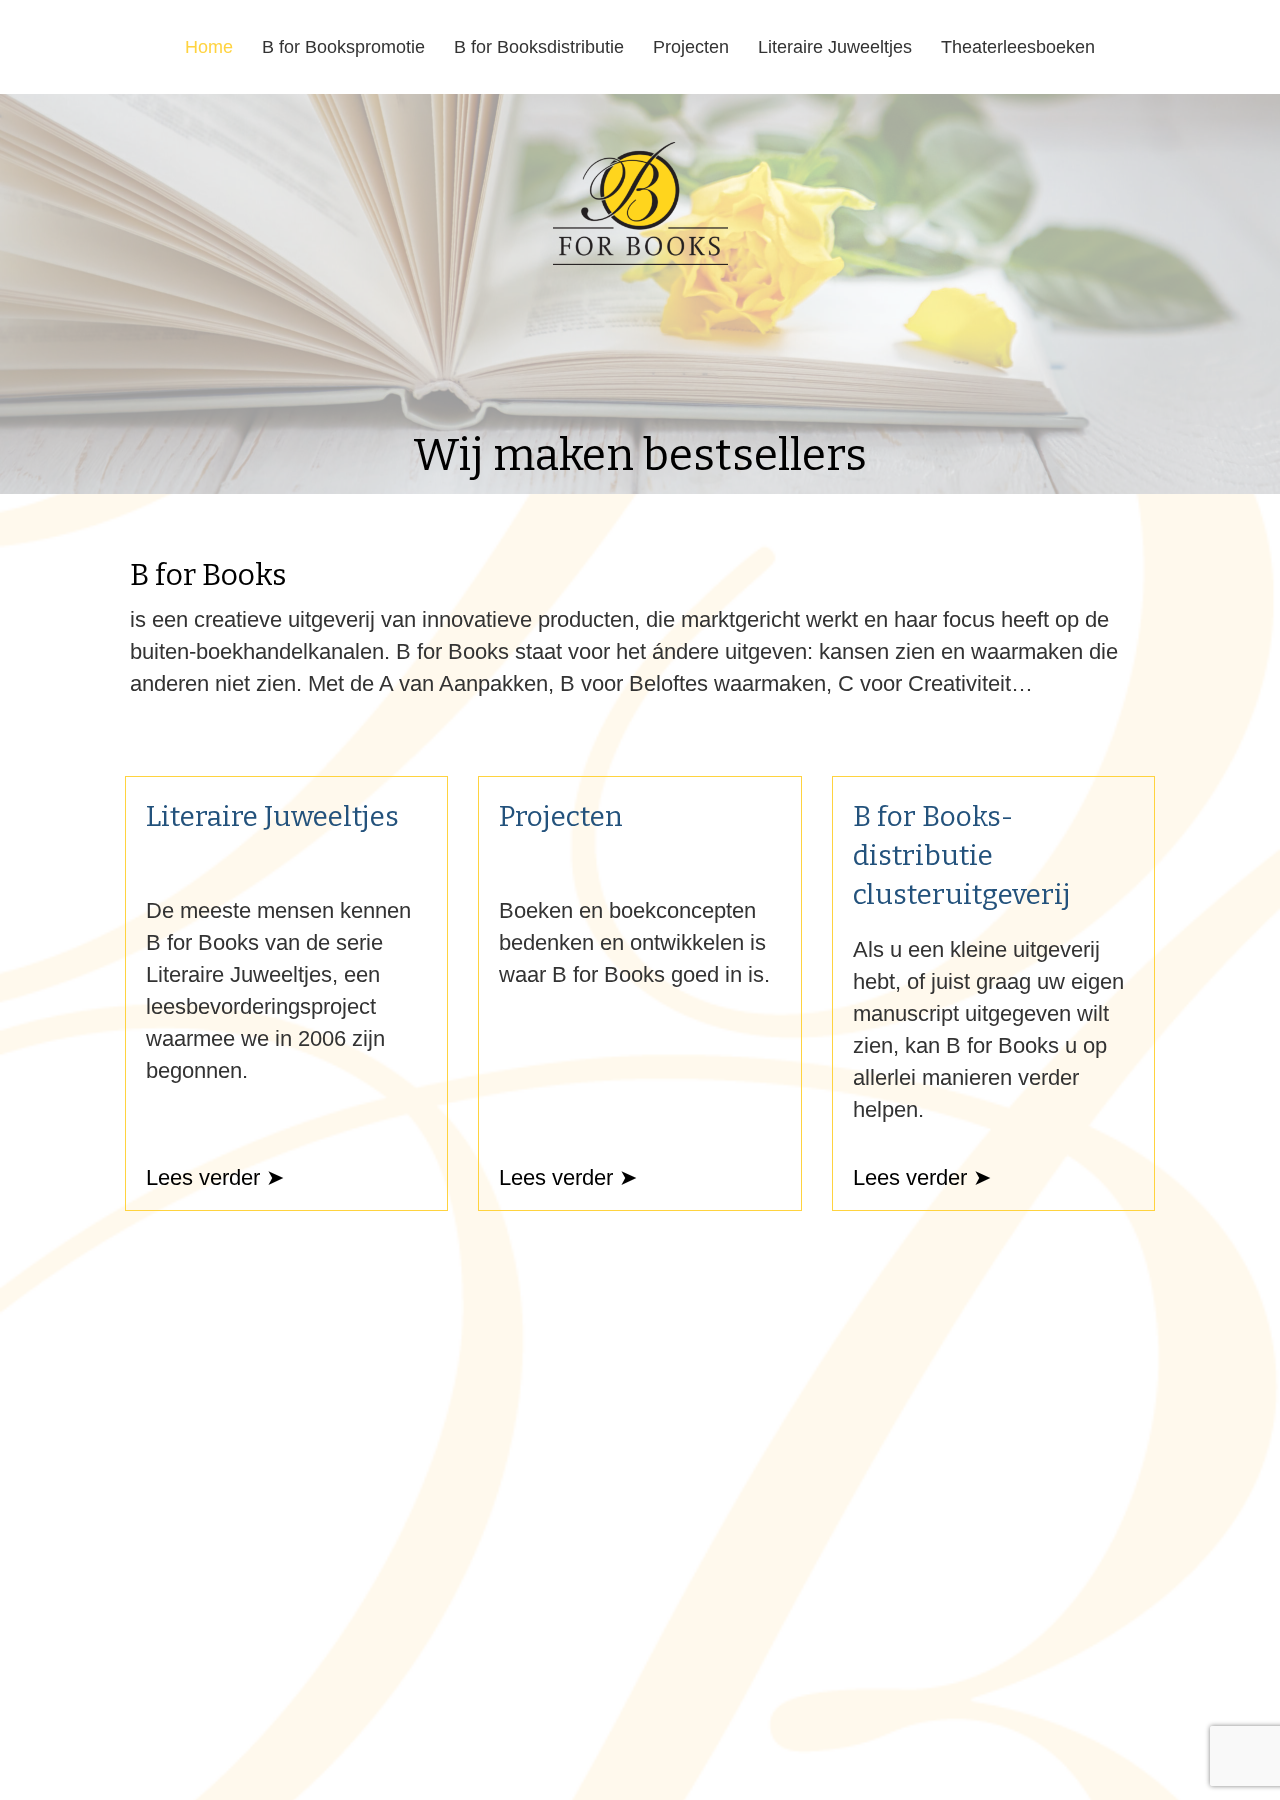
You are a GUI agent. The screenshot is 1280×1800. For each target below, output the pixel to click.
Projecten (691, 47)
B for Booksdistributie (539, 47)
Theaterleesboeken (1018, 47)
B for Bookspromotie (343, 47)
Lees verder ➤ (215, 1177)
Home (209, 47)
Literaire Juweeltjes (835, 47)
